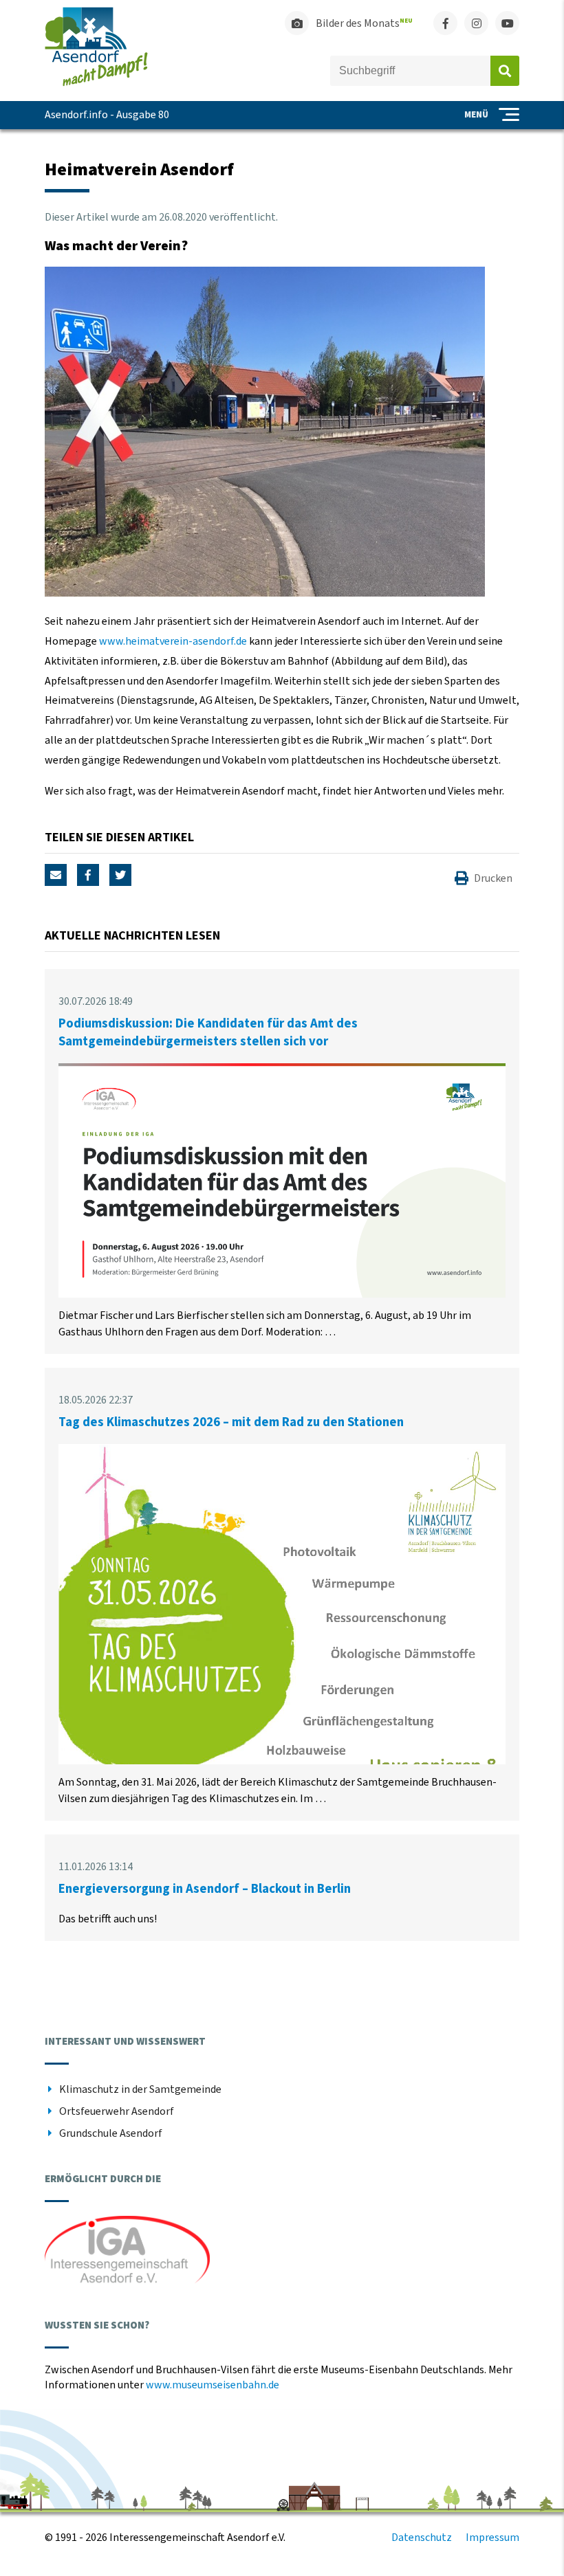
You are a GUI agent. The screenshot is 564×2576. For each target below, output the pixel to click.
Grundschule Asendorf (111, 2133)
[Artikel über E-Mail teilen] (56, 875)
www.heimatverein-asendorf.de (174, 641)
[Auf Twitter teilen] (120, 875)
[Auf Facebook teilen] (88, 875)
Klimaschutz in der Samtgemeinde (140, 2089)
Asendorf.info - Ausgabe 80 (107, 115)
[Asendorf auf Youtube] (507, 23)
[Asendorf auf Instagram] (476, 23)
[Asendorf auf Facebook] (445, 23)
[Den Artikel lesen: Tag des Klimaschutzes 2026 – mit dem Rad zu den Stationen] (282, 1761)
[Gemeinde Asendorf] (96, 83)
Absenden (505, 71)
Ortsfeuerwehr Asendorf (117, 2111)
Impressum (492, 2538)
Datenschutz (422, 2538)
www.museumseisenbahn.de (213, 2385)
